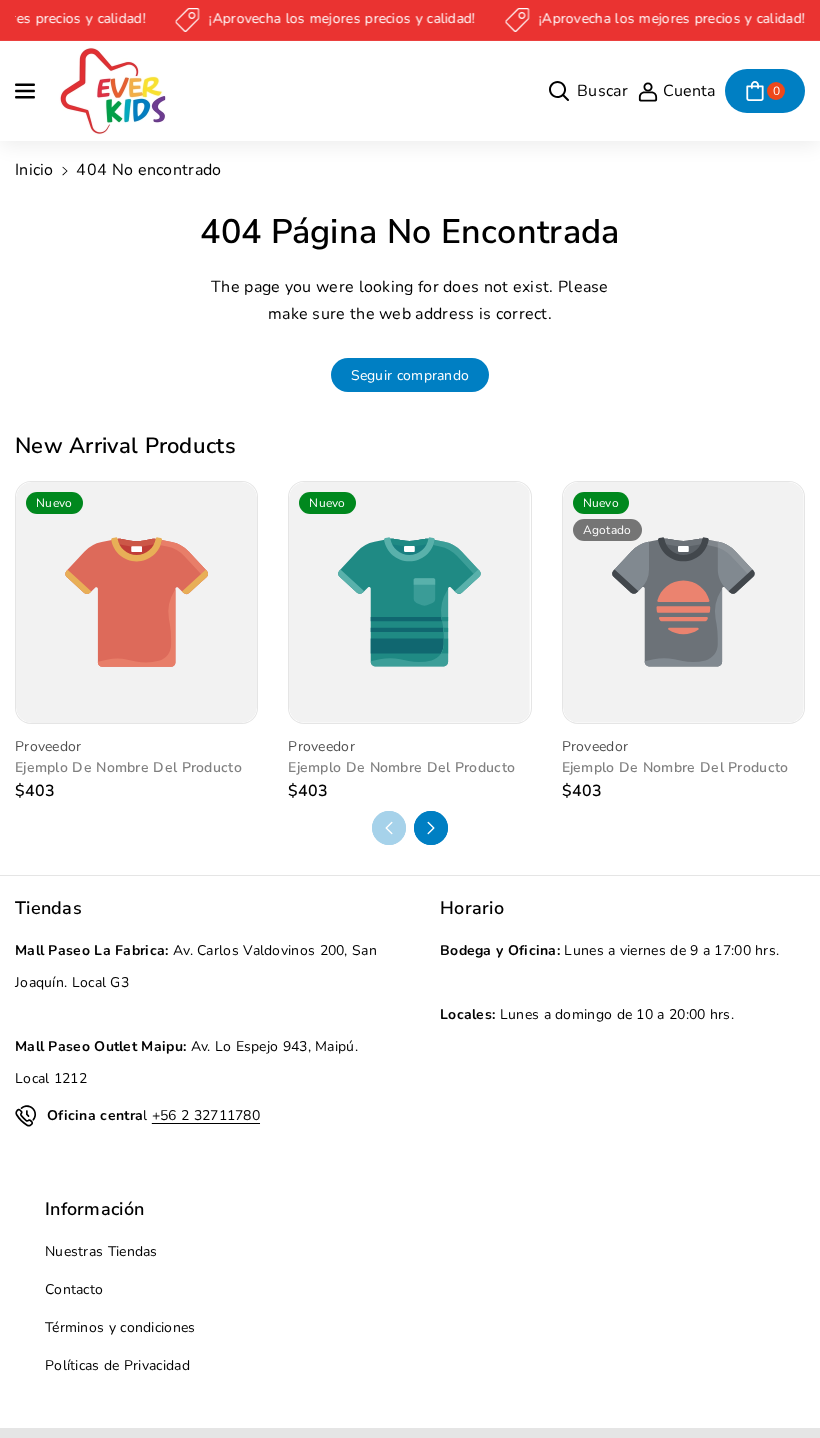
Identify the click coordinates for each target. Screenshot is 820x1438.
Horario (472, 908)
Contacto (74, 1289)
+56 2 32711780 (206, 1115)
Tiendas (48, 908)
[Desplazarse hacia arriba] (777, 1375)
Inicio (34, 170)
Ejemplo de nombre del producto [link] (128, 768)
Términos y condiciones (120, 1327)
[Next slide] (431, 828)
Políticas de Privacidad (117, 1365)
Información (94, 1209)
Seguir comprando (410, 375)
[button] (27, 91)
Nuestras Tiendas (101, 1251)
